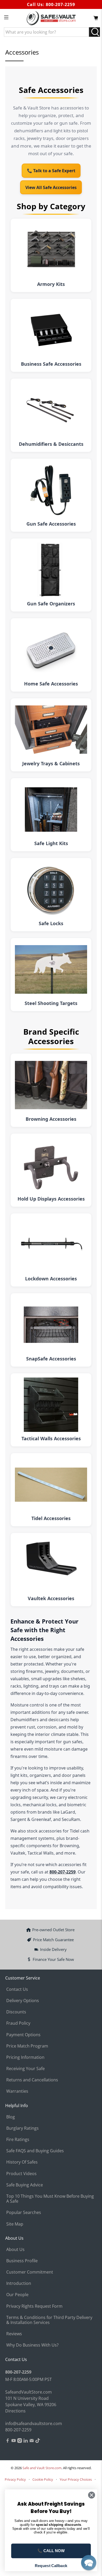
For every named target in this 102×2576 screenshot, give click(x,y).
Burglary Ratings (22, 2128)
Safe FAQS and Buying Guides (35, 2151)
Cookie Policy (43, 2479)
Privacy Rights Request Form (34, 2306)
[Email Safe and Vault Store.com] (32, 2441)
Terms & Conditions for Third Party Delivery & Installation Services (49, 2320)
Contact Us (17, 1989)
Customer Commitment (30, 2272)
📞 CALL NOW (51, 2551)
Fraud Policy (18, 2023)
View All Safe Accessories (51, 187)
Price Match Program (27, 2046)
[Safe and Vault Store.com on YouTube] (14, 2441)
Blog (11, 2117)
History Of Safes (22, 2162)
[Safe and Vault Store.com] (51, 18)
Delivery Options (23, 2001)
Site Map (15, 2224)
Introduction (19, 2283)
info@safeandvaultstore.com (34, 2423)
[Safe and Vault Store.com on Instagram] (20, 2441)
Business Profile (22, 2261)
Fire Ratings (18, 2139)
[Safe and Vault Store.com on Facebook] (8, 2441)
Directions (15, 2411)
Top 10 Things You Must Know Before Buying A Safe (50, 2199)
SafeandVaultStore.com (29, 2392)
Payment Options (23, 2035)
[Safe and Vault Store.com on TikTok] (38, 2441)
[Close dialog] (92, 2495)
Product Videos (21, 2174)
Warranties (17, 2091)
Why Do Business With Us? (32, 2345)
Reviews (14, 2334)
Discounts (16, 2012)
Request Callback (51, 2565)
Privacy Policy (15, 2479)
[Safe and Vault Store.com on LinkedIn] (26, 2441)
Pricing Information (25, 2057)
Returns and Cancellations (32, 2080)
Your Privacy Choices (76, 2479)
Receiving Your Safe (25, 2069)
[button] (89, 2563)
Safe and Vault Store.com (42, 2468)
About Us (15, 2249)
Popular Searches (24, 2212)
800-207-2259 (60, 4)
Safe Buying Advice (25, 2185)
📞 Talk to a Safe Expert (51, 171)
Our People (17, 2295)
